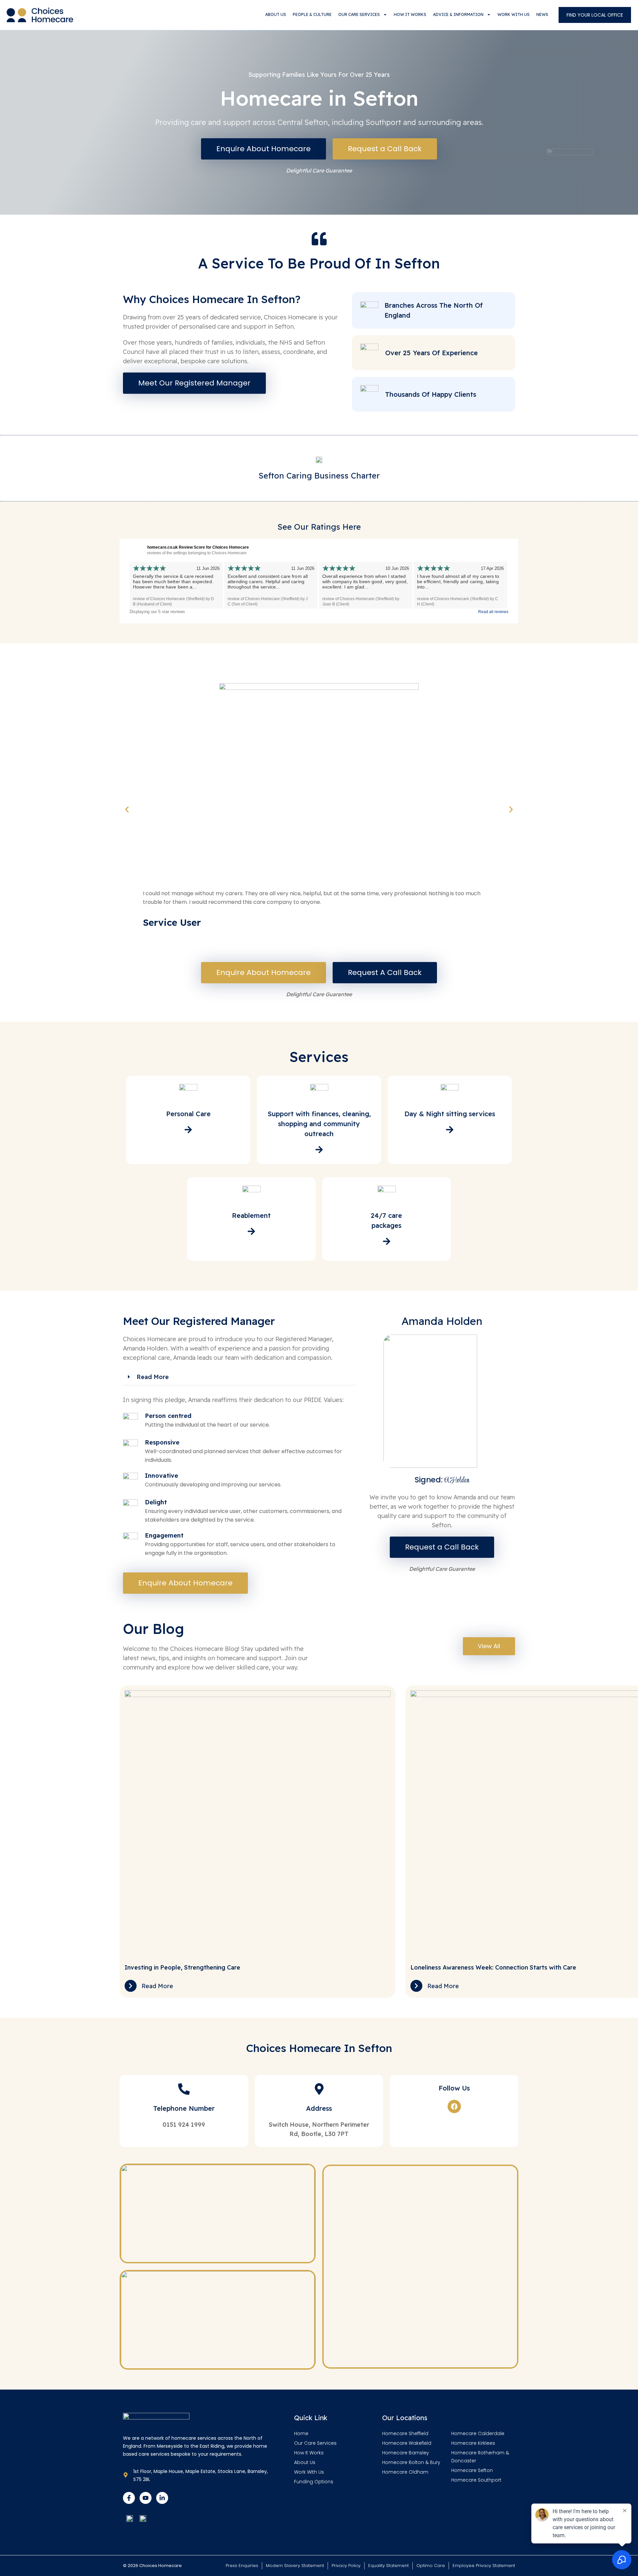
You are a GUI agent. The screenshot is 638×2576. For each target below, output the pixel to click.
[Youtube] (146, 2498)
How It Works (410, 14)
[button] (127, 809)
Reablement (251, 1215)
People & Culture (312, 14)
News (542, 14)
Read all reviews (493, 612)
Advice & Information (458, 14)
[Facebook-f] (129, 2498)
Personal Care (188, 1114)
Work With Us (514, 14)
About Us (276, 14)
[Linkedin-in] (162, 2498)
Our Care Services (359, 14)
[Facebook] (454, 2106)
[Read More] (131, 1986)
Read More (153, 1377)
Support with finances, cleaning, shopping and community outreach (319, 1124)
